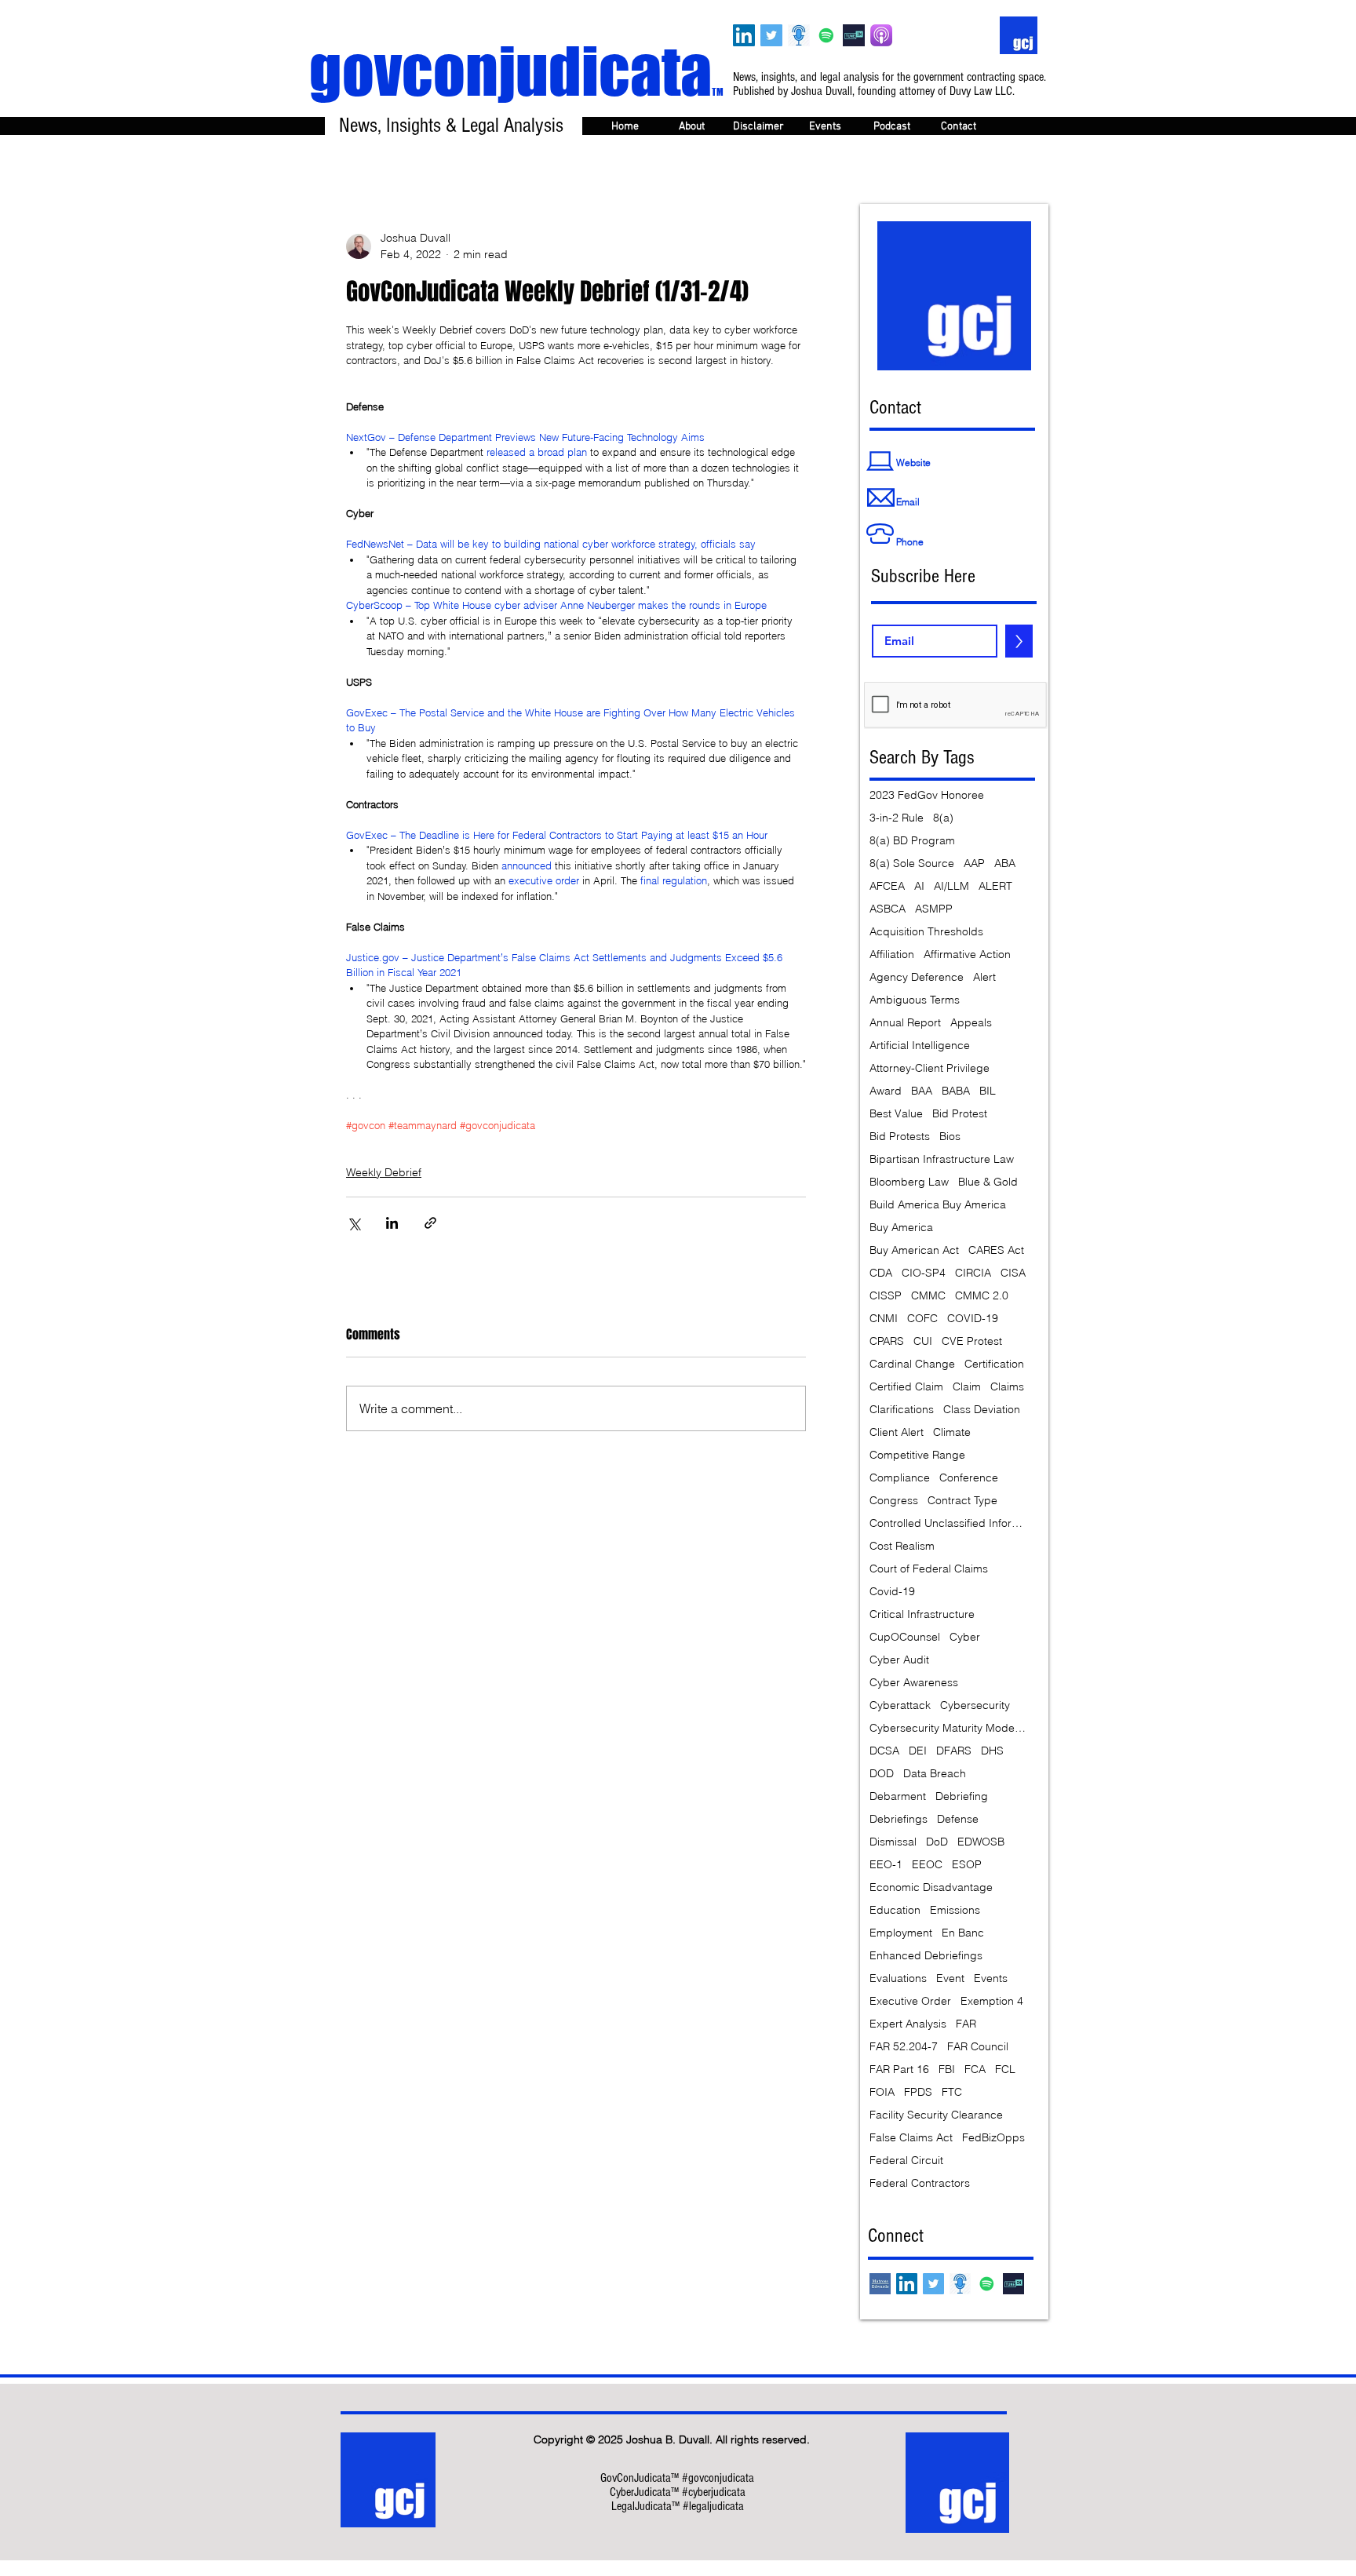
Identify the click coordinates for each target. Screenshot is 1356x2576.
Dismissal (893, 1842)
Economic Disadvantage (931, 1887)
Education (895, 1910)
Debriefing (962, 1796)
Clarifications (902, 1410)
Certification (994, 1364)
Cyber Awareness (914, 1683)
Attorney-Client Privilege (930, 1068)
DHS (992, 1751)
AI (919, 886)
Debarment (898, 1796)
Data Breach (935, 1774)
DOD (882, 1774)
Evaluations (898, 1978)
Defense (958, 1819)
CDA (881, 1273)
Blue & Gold (988, 1182)
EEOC (927, 1865)
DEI (918, 1751)
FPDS (918, 2092)
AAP (974, 864)
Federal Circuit (906, 2161)
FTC (952, 2092)
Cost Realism (902, 1546)
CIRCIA (973, 1273)
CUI (923, 1341)
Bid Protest (960, 1114)
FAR (966, 2024)
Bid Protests (900, 1137)
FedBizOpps (993, 2138)
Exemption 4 (992, 2001)
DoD (937, 1842)
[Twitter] (771, 35)
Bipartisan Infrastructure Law (942, 1159)
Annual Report (905, 1023)
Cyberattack (900, 1705)
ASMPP (934, 909)
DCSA (884, 1751)
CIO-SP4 (924, 1273)
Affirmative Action (967, 955)
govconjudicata (516, 71)
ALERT (995, 886)
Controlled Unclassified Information (948, 1523)
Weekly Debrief (384, 1172)
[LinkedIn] (744, 35)
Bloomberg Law (909, 1182)
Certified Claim (906, 1387)
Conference (969, 1478)
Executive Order (910, 2001)
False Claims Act (911, 2138)
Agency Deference (917, 977)
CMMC (928, 1296)
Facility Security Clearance (936, 2115)
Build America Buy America (938, 1205)
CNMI (884, 1319)
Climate (952, 1432)
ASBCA (888, 909)
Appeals (971, 1023)
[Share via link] (430, 1223)
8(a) (943, 818)
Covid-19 (892, 1592)
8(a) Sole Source (912, 864)
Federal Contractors (920, 2183)
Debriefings (899, 1819)
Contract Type (962, 1501)
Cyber (965, 1637)
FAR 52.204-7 (904, 2047)
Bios (950, 1137)
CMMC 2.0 (982, 1296)
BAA (922, 1091)
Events (991, 1978)
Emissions (955, 1910)
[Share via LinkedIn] (392, 1223)
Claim (967, 1387)
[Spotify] (826, 35)
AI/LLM (951, 886)
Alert (984, 977)
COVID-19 (973, 1319)
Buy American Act (914, 1250)
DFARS (954, 1751)
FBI (947, 2070)
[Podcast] (799, 35)
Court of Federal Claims (929, 1569)
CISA (1013, 1273)
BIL (988, 1091)
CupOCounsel (905, 1637)
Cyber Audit (899, 1660)
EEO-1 (886, 1865)
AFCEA (887, 886)
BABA (956, 1091)
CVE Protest (972, 1341)
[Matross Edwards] (880, 2284)
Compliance (900, 1478)
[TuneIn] (854, 35)
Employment (901, 1933)
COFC (922, 1319)
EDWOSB (981, 1842)
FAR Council (978, 2047)
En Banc (963, 1933)
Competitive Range (917, 1455)
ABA (1005, 864)
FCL (1005, 2070)
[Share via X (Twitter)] (354, 1223)
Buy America (901, 1228)
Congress (894, 1501)
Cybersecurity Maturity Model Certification (948, 1728)
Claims (1007, 1387)
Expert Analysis (908, 2024)
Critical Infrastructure (922, 1614)
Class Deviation (982, 1410)
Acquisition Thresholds (926, 932)
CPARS (887, 1341)
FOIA (882, 2092)
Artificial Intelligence (920, 1046)
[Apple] (881, 35)
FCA (975, 2070)
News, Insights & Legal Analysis (451, 126)
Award (886, 1091)
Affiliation (892, 955)
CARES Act (996, 1250)
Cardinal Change (912, 1364)
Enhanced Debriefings (926, 1956)
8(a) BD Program (912, 841)
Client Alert (897, 1432)
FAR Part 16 (899, 2070)
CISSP (886, 1296)
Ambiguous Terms (915, 1000)
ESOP (967, 1865)
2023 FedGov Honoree (927, 795)
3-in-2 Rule (897, 818)
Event (950, 1978)
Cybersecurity (975, 1705)
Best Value (896, 1114)
